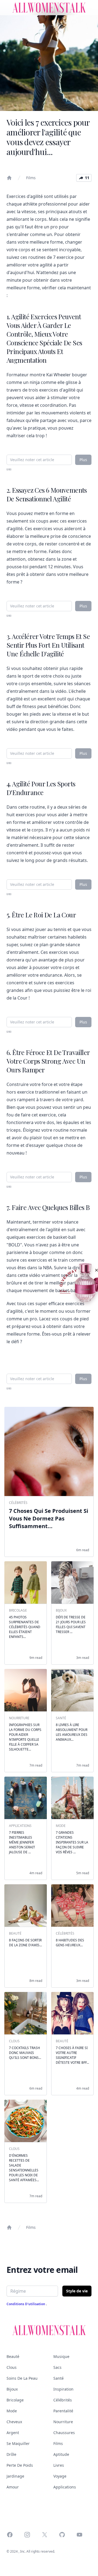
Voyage (60, 2476)
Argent (13, 2433)
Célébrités (63, 2400)
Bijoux (12, 2389)
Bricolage (15, 2400)
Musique (61, 2356)
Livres (59, 2465)
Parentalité (63, 2411)
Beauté (13, 2356)
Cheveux (14, 2422)
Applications (65, 2487)
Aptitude (61, 2454)
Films (31, 178)
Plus (83, 460)
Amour (13, 2487)
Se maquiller (18, 2443)
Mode (12, 2411)
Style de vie (77, 2291)
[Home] (9, 178)
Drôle (11, 2454)
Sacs (57, 2367)
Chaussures (64, 2433)
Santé (59, 2378)
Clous (12, 2367)
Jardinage (15, 2476)
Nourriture (63, 2422)
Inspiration (63, 2389)
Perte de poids (20, 2465)
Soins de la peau (22, 2378)
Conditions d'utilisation (26, 2304)
